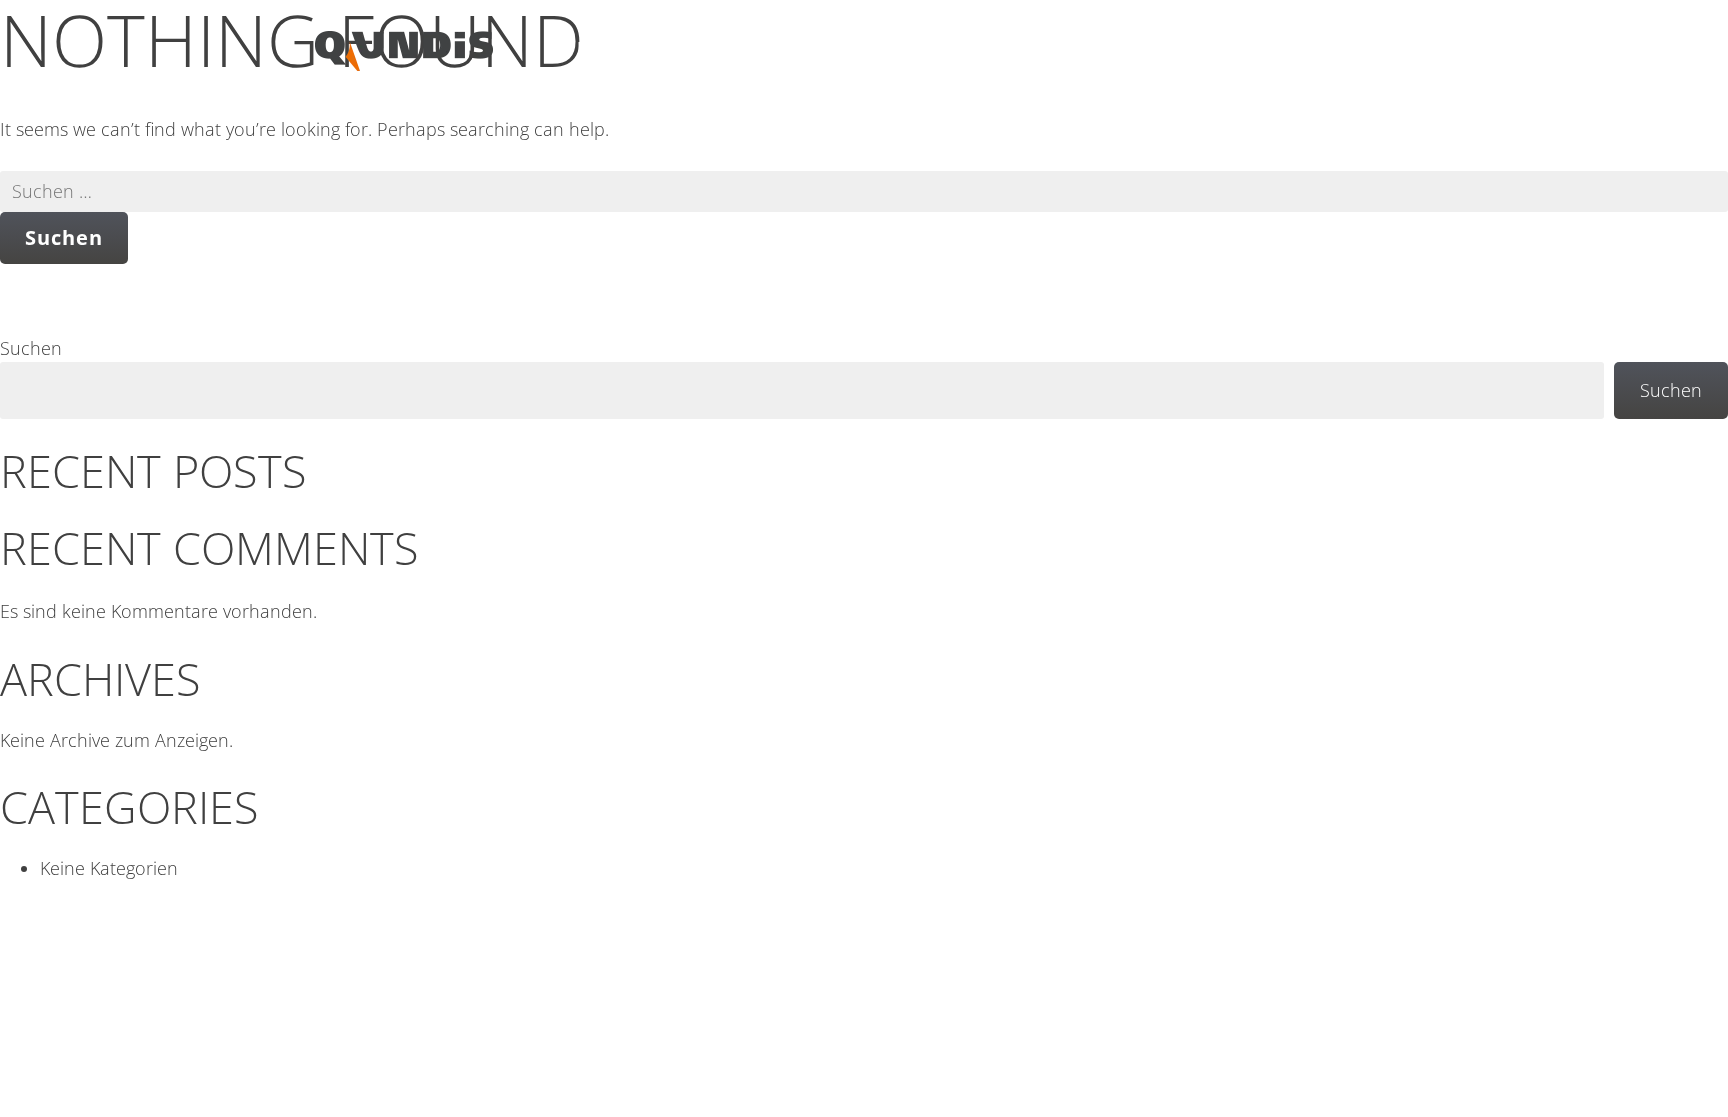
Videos (1040, 48)
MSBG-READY (784, 48)
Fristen (926, 48)
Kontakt (1369, 48)
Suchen (31, 348)
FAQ (1263, 48)
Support (1157, 48)
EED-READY (625, 48)
